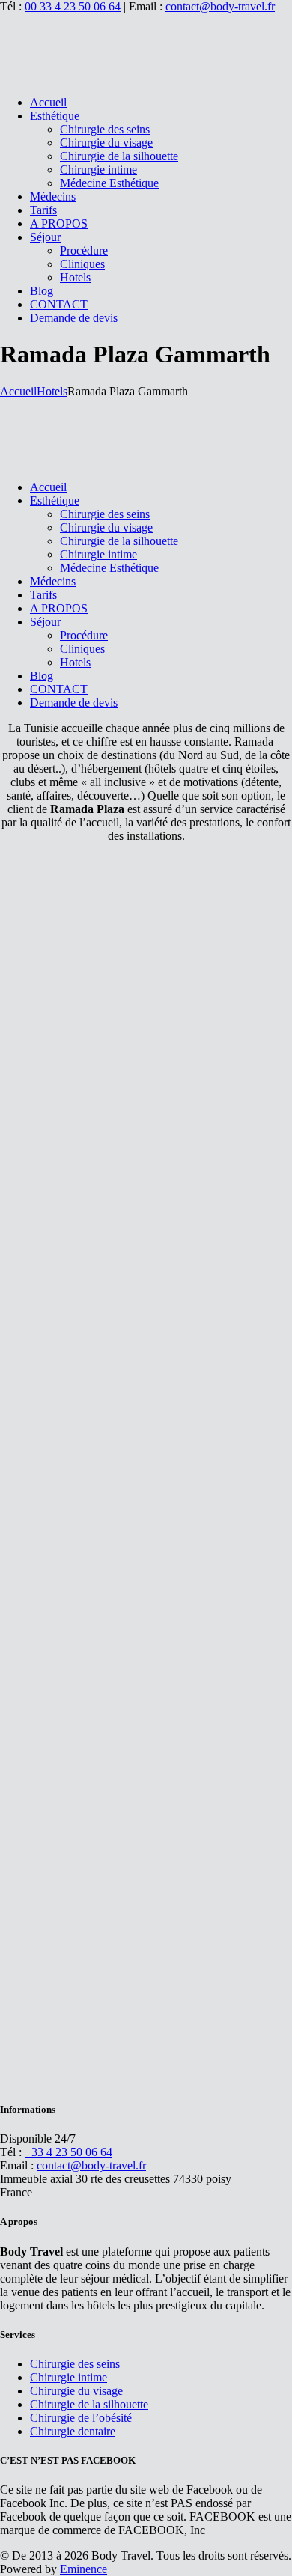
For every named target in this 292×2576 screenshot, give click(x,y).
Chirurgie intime (69, 2377)
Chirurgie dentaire (73, 2431)
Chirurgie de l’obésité (81, 2418)
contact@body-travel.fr (220, 6)
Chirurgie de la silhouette (89, 2404)
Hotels (52, 391)
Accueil (18, 391)
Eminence (83, 2569)
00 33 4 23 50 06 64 (73, 6)
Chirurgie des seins (75, 2364)
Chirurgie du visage (76, 2391)
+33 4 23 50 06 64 (69, 2152)
